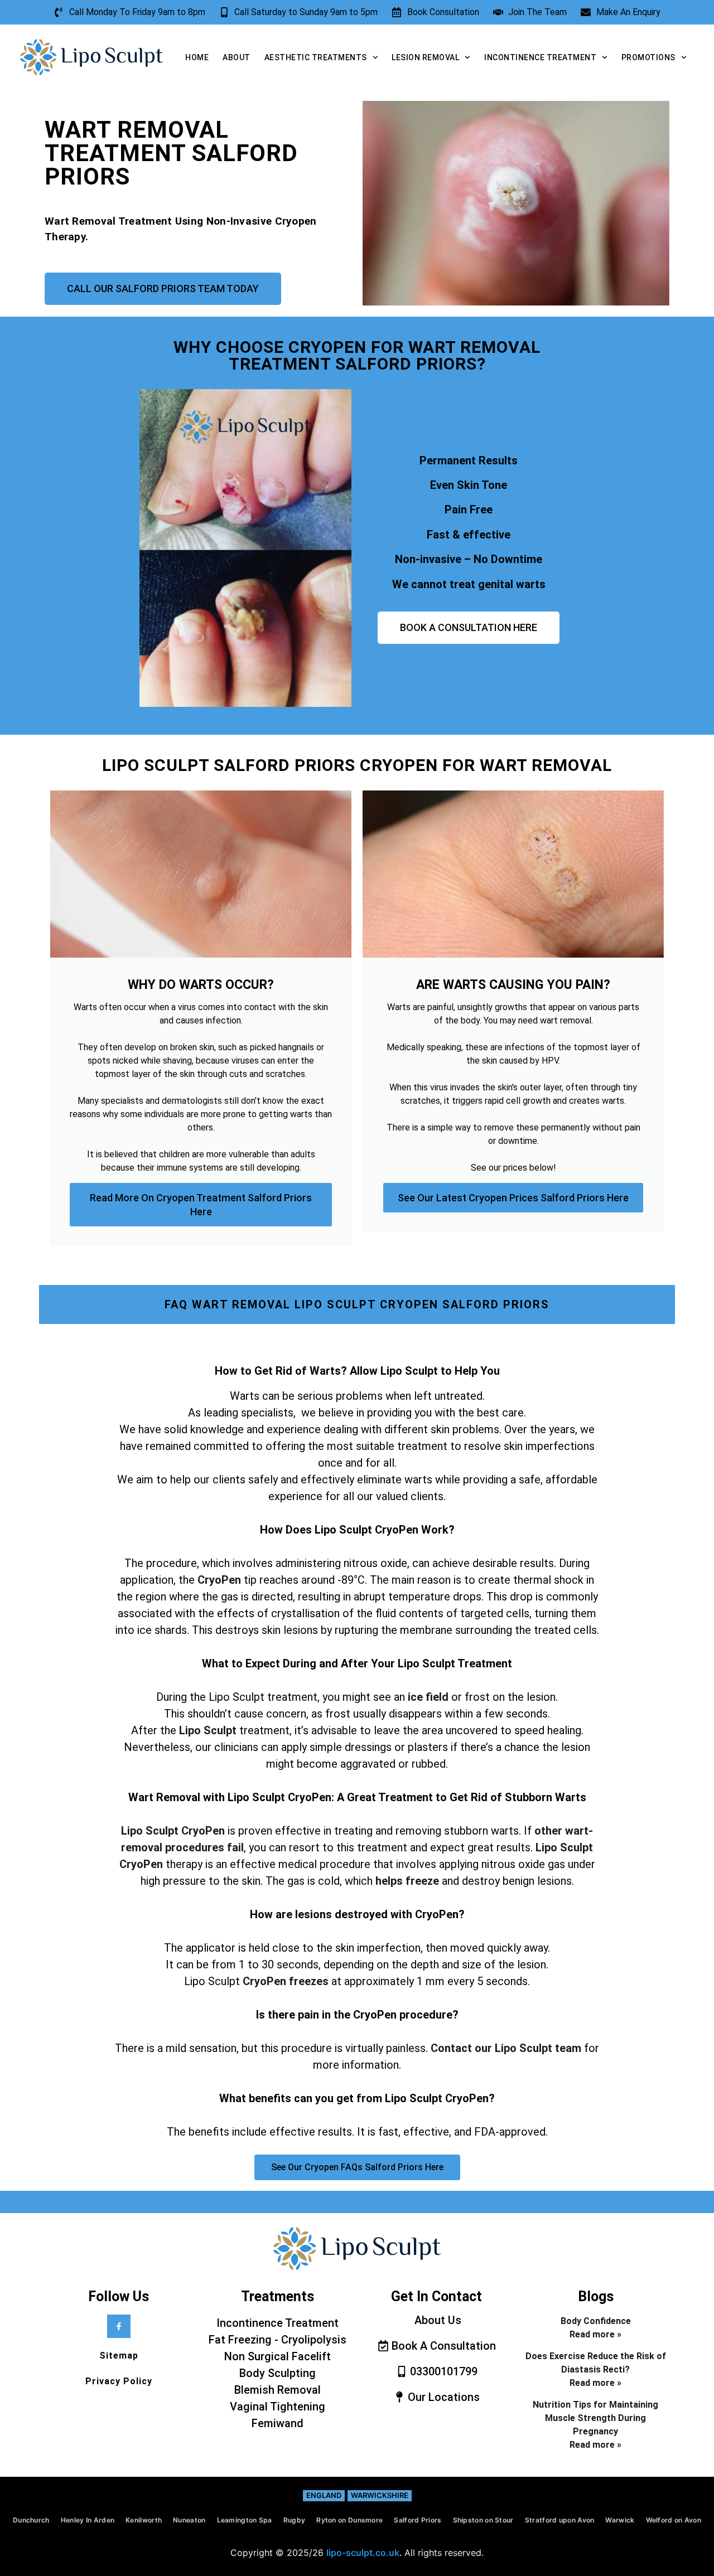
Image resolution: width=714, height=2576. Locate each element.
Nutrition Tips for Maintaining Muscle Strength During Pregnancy (595, 2418)
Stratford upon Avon (560, 2520)
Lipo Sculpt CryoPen (173, 1831)
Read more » (595, 2334)
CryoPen (219, 1580)
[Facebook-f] (119, 2326)
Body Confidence (596, 2321)
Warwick (620, 2520)
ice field (428, 1697)
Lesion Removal (425, 57)
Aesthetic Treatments (316, 57)
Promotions (648, 57)
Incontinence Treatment (540, 57)
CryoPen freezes (286, 1981)
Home (197, 57)
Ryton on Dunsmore (349, 2520)
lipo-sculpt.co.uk (363, 2553)
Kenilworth (144, 2520)
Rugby (295, 2520)
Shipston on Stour (483, 2520)
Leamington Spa (245, 2520)
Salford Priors (418, 2520)
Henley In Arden (88, 2520)
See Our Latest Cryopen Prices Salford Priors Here (513, 1198)
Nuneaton (189, 2520)
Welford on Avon (674, 2520)
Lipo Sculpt (208, 1730)
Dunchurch (31, 2520)
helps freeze (406, 1881)
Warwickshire (380, 2495)
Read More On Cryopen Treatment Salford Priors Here (201, 1205)
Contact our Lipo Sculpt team (506, 2048)
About (237, 57)
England (324, 2495)
